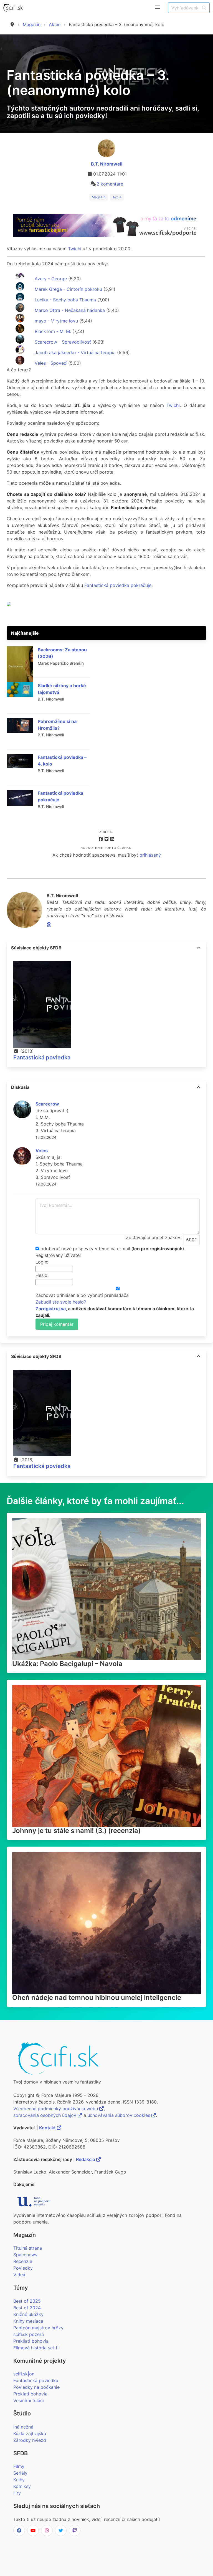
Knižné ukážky (28, 2314)
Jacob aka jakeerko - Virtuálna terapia (74, 352)
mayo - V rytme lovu (56, 321)
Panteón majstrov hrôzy (38, 2328)
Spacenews (25, 2255)
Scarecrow (47, 1104)
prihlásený (150, 855)
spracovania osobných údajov (45, 2115)
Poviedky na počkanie (36, 2387)
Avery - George (50, 279)
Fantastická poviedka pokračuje (118, 585)
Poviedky (23, 2268)
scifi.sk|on (24, 2374)
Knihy (19, 2480)
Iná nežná (23, 2427)
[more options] (199, 948)
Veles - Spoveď (50, 363)
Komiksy (22, 2486)
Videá (19, 2275)
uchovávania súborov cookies (119, 2115)
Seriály (20, 2473)
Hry (17, 2493)
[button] (158, 7)
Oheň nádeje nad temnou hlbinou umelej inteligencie (97, 1998)
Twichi (75, 249)
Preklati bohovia (30, 2394)
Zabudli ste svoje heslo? (61, 1302)
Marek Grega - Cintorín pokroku (68, 289)
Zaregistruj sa (51, 1309)
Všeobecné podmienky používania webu (56, 2109)
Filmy (19, 2466)
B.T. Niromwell (107, 164)
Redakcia (86, 2159)
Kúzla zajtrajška (30, 2434)
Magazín (32, 24)
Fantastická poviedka (42, 1057)
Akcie (55, 24)
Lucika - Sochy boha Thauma (65, 300)
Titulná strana (28, 2248)
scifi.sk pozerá (29, 2334)
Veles (42, 1151)
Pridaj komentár (57, 1324)
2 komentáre (110, 184)
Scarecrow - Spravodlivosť (62, 342)
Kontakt (48, 2128)
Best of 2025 (27, 2301)
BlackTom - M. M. (52, 331)
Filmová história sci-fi (36, 2348)
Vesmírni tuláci (29, 2400)
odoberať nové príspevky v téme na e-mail (85, 1249)
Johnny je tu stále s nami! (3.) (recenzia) (76, 1831)
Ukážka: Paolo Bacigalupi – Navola (67, 1664)
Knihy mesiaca (28, 2321)
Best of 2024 (27, 2308)
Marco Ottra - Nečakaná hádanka (69, 310)
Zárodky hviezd (30, 2440)
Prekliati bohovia (31, 2341)
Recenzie (23, 2261)
